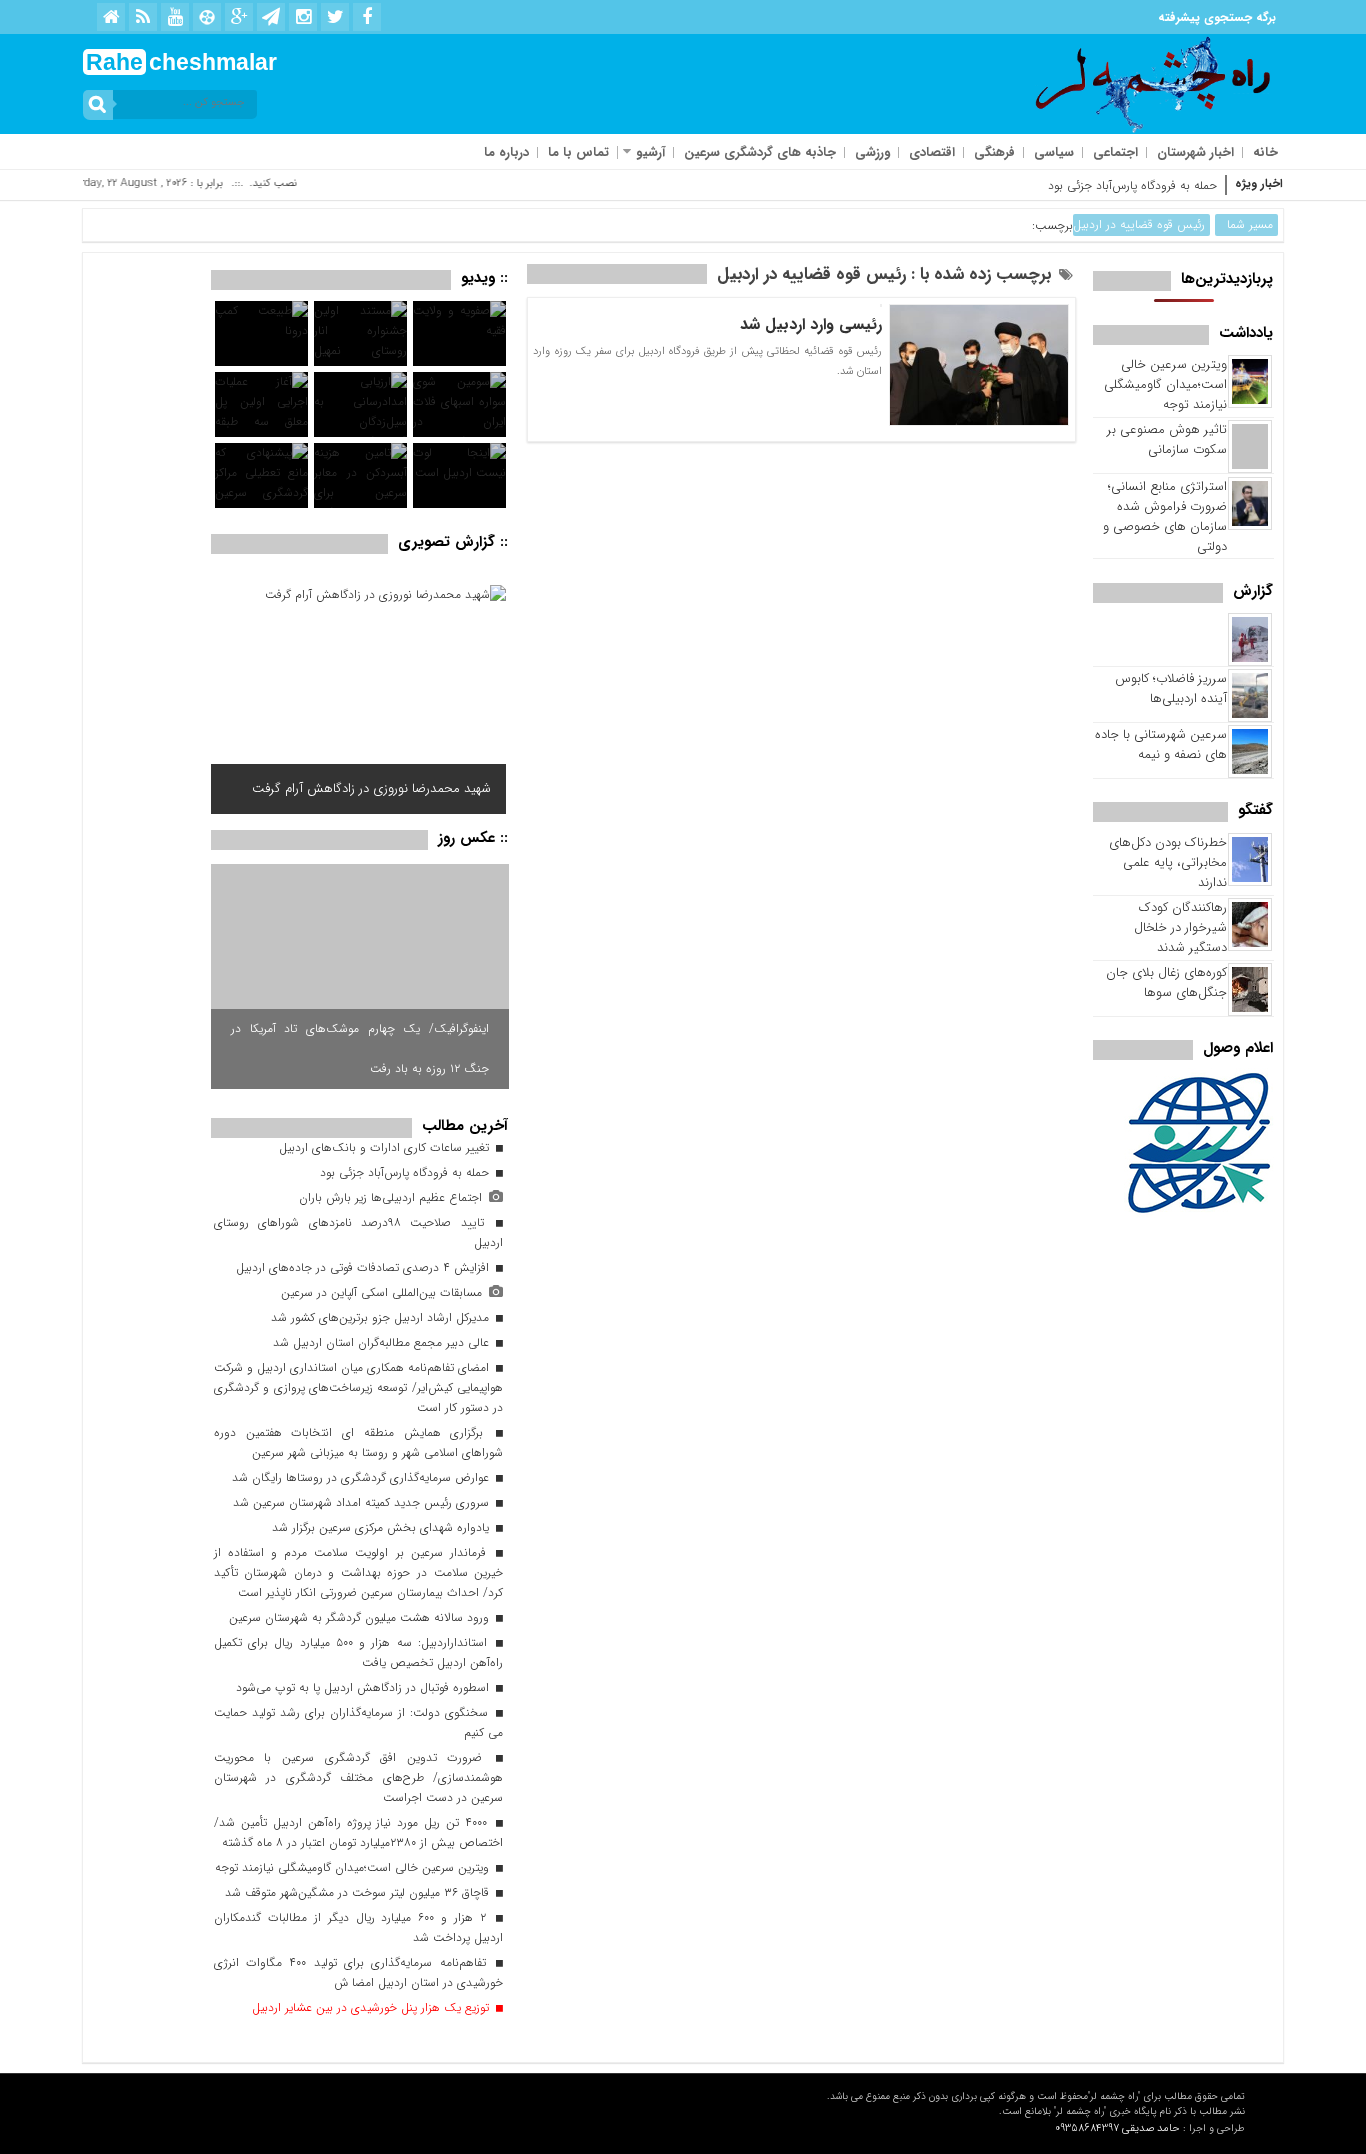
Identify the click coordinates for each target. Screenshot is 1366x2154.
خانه (1265, 152)
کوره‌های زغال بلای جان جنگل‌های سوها (1166, 982)
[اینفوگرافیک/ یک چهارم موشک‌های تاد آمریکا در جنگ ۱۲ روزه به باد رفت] (360, 976)
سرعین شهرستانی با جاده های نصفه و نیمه (1161, 744)
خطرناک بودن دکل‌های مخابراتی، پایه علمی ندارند (1168, 862)
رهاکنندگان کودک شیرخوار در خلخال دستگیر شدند (1180, 927)
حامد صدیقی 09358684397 (1117, 2128)
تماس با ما (578, 152)
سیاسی (1054, 152)
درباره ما (506, 152)
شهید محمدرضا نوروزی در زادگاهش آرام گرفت (371, 788)
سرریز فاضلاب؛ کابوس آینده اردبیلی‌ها (1171, 688)
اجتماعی (1115, 152)
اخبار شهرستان (1195, 152)
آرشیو (650, 152)
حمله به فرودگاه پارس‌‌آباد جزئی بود (1132, 185)
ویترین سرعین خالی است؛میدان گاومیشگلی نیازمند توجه (1165, 384)
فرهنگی (994, 152)
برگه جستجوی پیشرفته (1217, 17)
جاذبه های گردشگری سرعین (760, 152)
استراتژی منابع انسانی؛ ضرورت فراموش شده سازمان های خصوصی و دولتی (1165, 516)
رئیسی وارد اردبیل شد (811, 324)
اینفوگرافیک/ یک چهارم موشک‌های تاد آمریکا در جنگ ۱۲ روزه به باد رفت (360, 1048)
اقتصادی (932, 152)
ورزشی (872, 152)
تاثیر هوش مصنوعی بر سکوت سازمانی (1167, 439)
